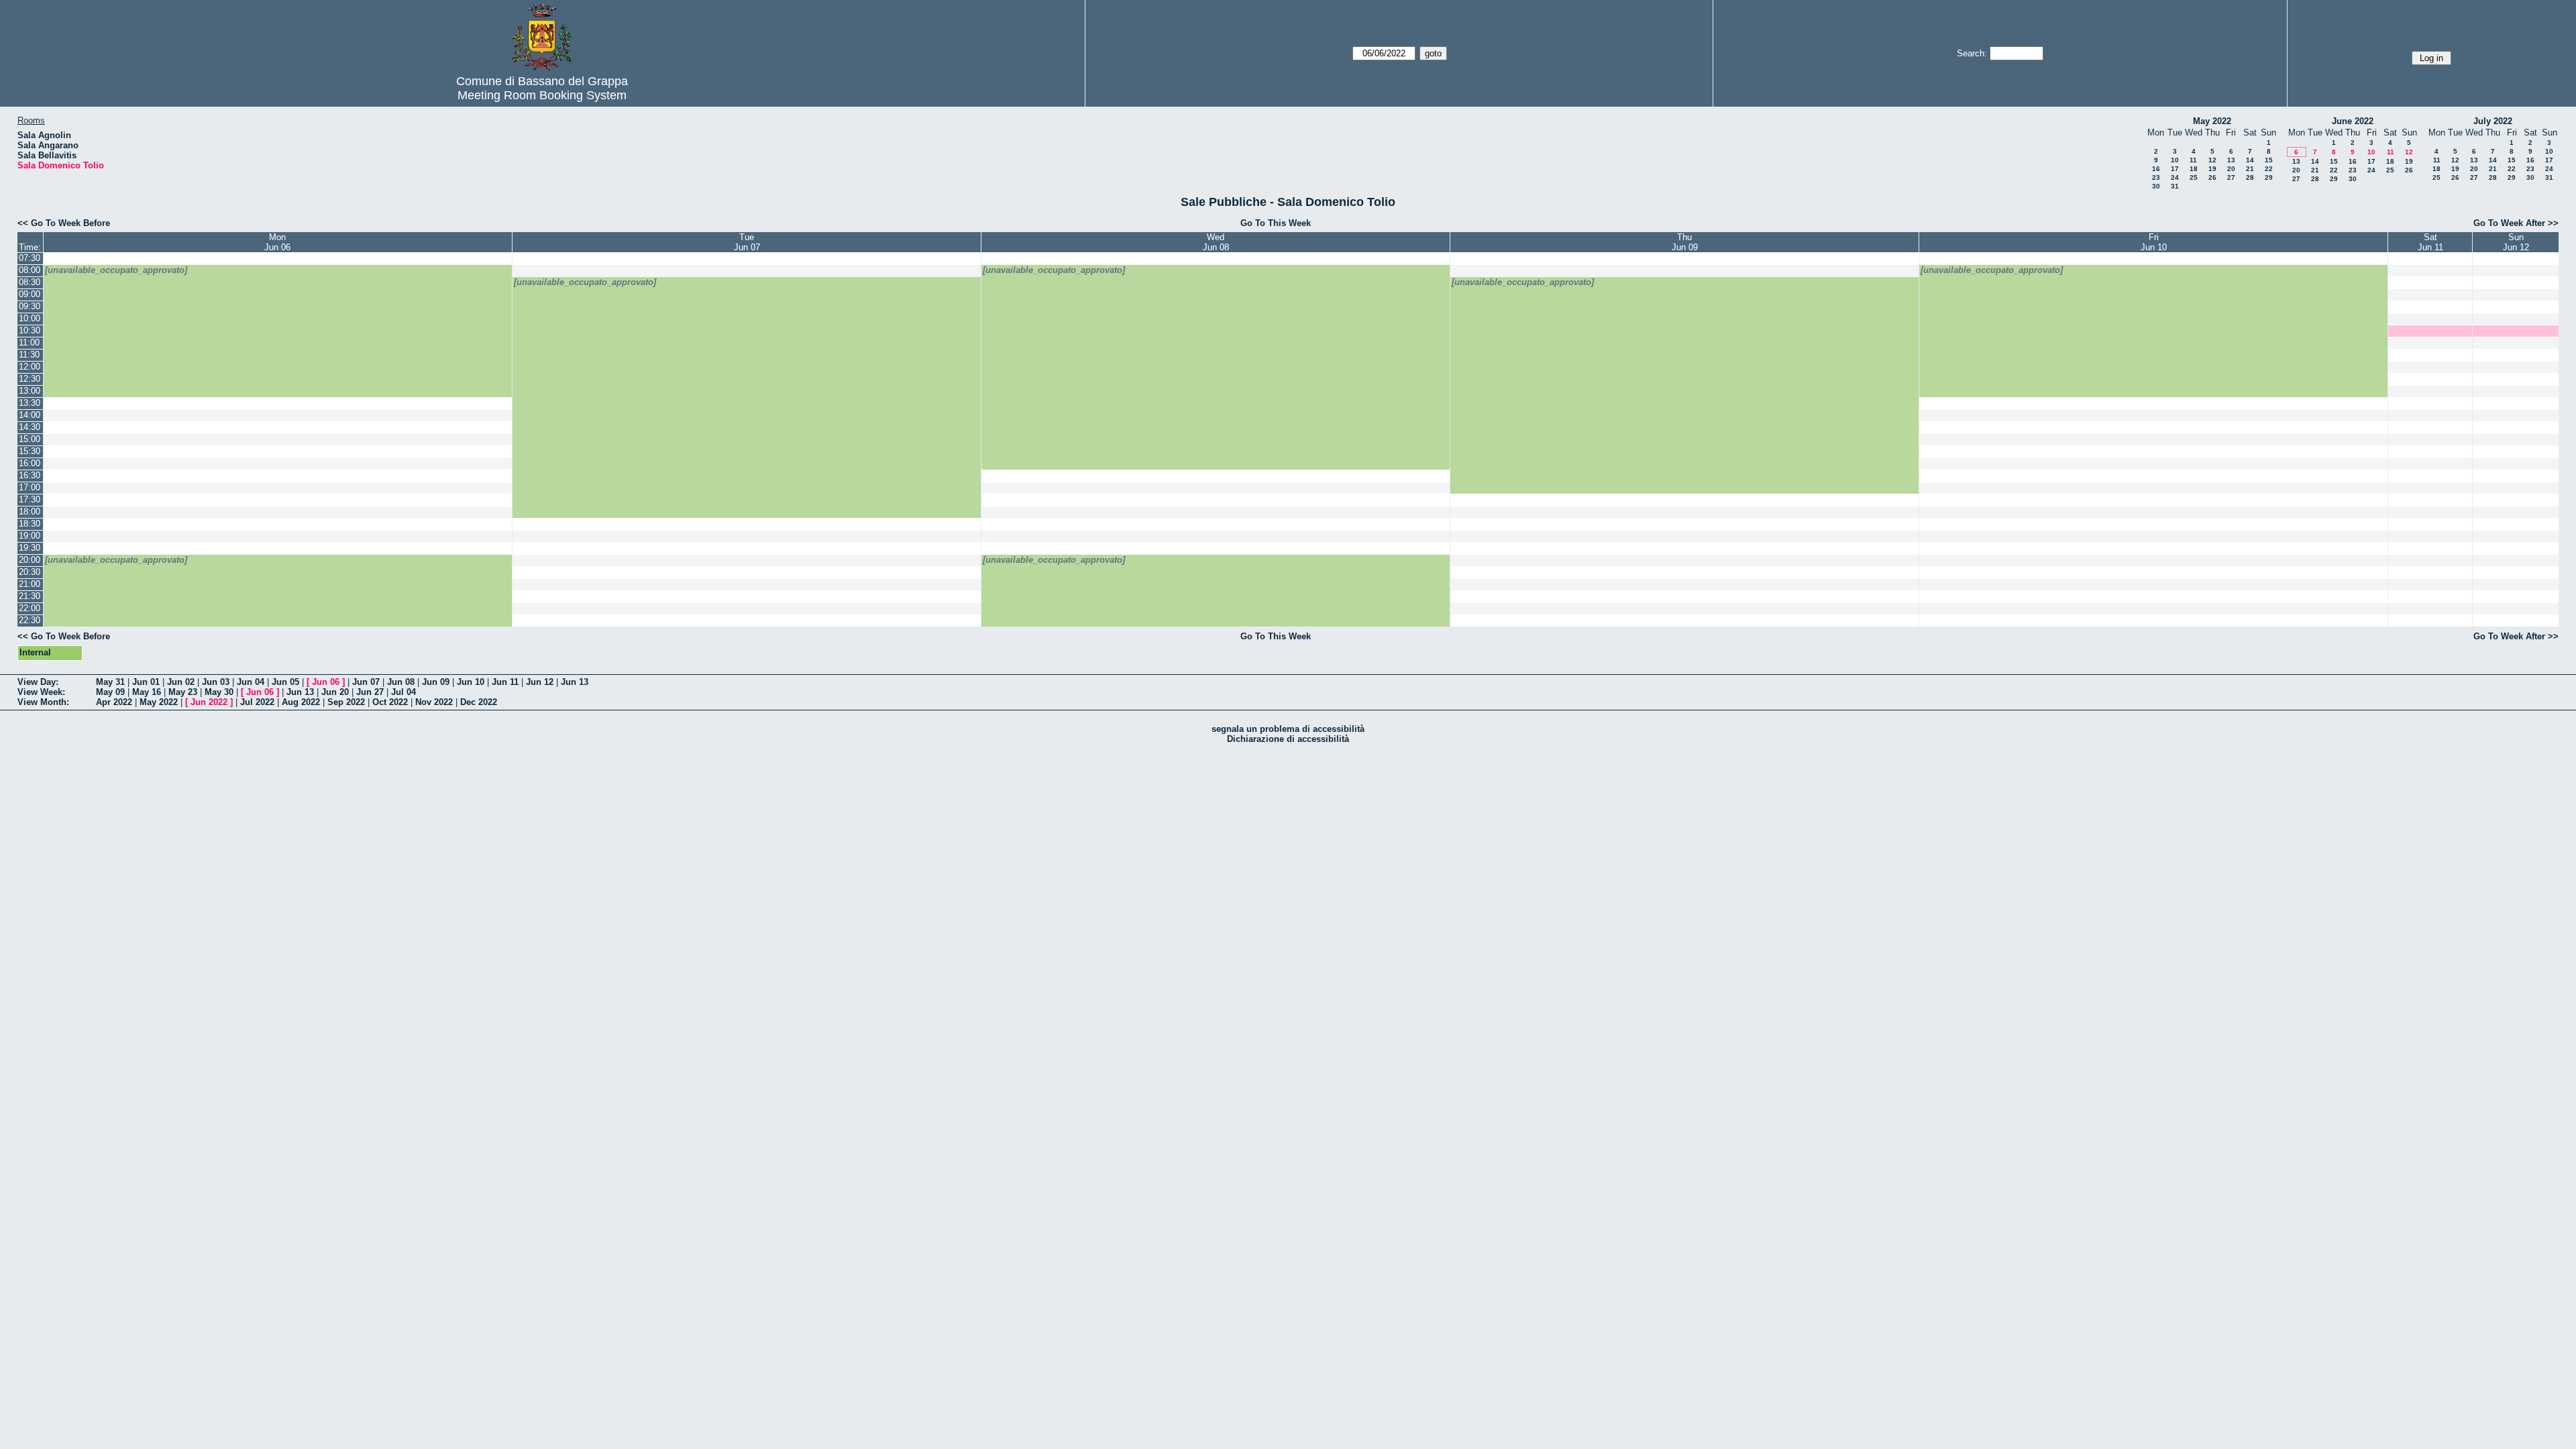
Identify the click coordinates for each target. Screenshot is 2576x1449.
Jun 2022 (209, 702)
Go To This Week (1276, 223)
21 (2250, 169)
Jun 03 (216, 682)
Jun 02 (181, 682)
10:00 (30, 318)
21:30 (30, 596)
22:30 (30, 620)
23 (2156, 177)
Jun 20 (335, 692)
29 (2269, 177)
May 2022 (2212, 121)
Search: (1972, 53)
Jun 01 (146, 682)
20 (2231, 169)
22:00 (30, 608)
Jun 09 (436, 682)
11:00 (29, 342)
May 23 (183, 692)
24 (2175, 177)
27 (2231, 177)
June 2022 (2353, 121)
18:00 (30, 512)
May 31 (110, 682)
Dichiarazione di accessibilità (1288, 739)
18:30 (30, 524)
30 (2156, 186)
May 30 (219, 692)
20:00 (30, 560)
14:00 (30, 415)
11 (2193, 160)
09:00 (30, 294)
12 (2212, 160)
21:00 (30, 584)
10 (2175, 160)
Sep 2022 (346, 702)
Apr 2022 (114, 702)
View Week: (41, 692)
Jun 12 (540, 682)
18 (2194, 169)
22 (2269, 169)
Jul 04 (404, 692)
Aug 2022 (301, 702)
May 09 (110, 692)
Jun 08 (401, 682)
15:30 (30, 451)
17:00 (30, 487)
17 (2175, 169)
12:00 (30, 367)
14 (2250, 160)
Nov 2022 (434, 702)
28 (2250, 177)
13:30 (30, 403)
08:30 (30, 282)
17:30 (30, 499)
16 (2156, 169)
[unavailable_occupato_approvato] (116, 270)
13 (2231, 160)
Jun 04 (251, 682)
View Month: (43, 702)
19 (2212, 169)
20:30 (30, 572)
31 (2175, 186)
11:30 (29, 355)
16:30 (30, 475)
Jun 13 (575, 682)
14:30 (30, 427)
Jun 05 (285, 682)
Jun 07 (366, 682)
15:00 (30, 439)
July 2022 (2493, 121)
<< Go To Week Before (64, 223)
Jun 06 (326, 682)
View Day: (38, 682)
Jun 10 (471, 682)
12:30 (30, 379)
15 (2269, 160)
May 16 (147, 692)
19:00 (30, 536)
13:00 (30, 391)
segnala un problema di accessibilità (1288, 729)
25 (2194, 177)
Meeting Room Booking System (542, 95)
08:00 (30, 270)
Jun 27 (370, 692)
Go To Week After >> (2516, 223)
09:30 (30, 306)
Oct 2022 (390, 702)
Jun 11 (505, 682)
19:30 (30, 548)
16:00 (30, 463)
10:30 (30, 330)
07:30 (30, 258)
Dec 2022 (479, 702)
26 (2212, 177)
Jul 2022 (257, 702)
